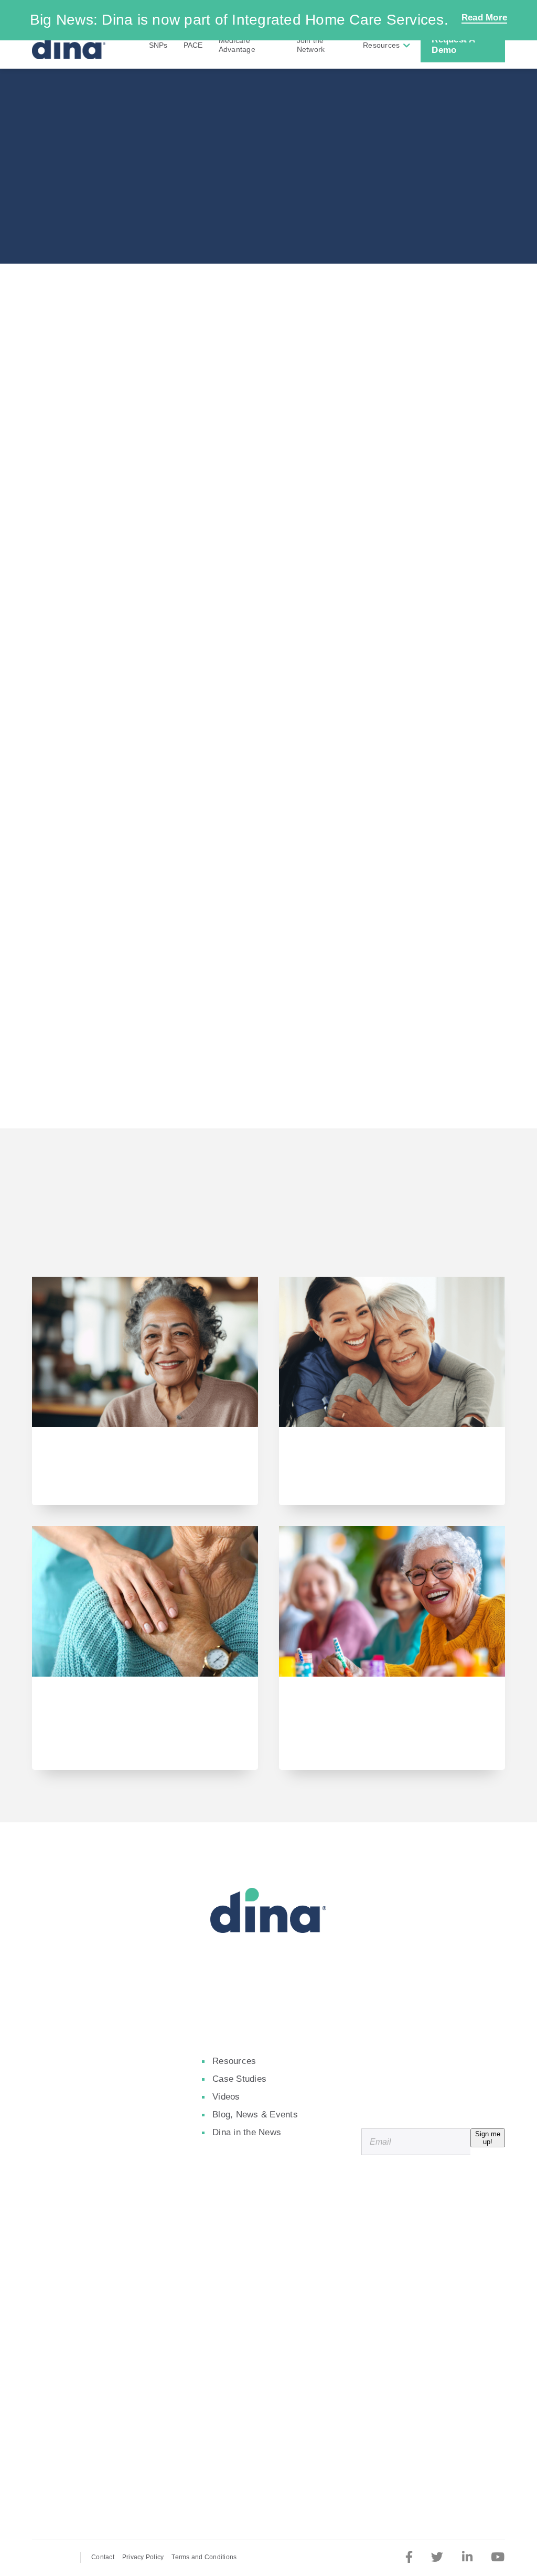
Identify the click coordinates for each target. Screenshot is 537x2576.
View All (268, 1227)
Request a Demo (453, 45)
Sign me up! (488, 2138)
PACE (193, 45)
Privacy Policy (143, 2557)
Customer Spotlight (269, 208)
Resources (381, 45)
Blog (52, 1487)
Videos (226, 2097)
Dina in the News (247, 2132)
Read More (484, 18)
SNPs (158, 45)
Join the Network (311, 45)
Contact (103, 2557)
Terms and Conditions (204, 2557)
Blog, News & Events (255, 2115)
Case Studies (239, 2079)
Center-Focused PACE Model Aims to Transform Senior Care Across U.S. (388, 1712)
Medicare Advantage (237, 45)
